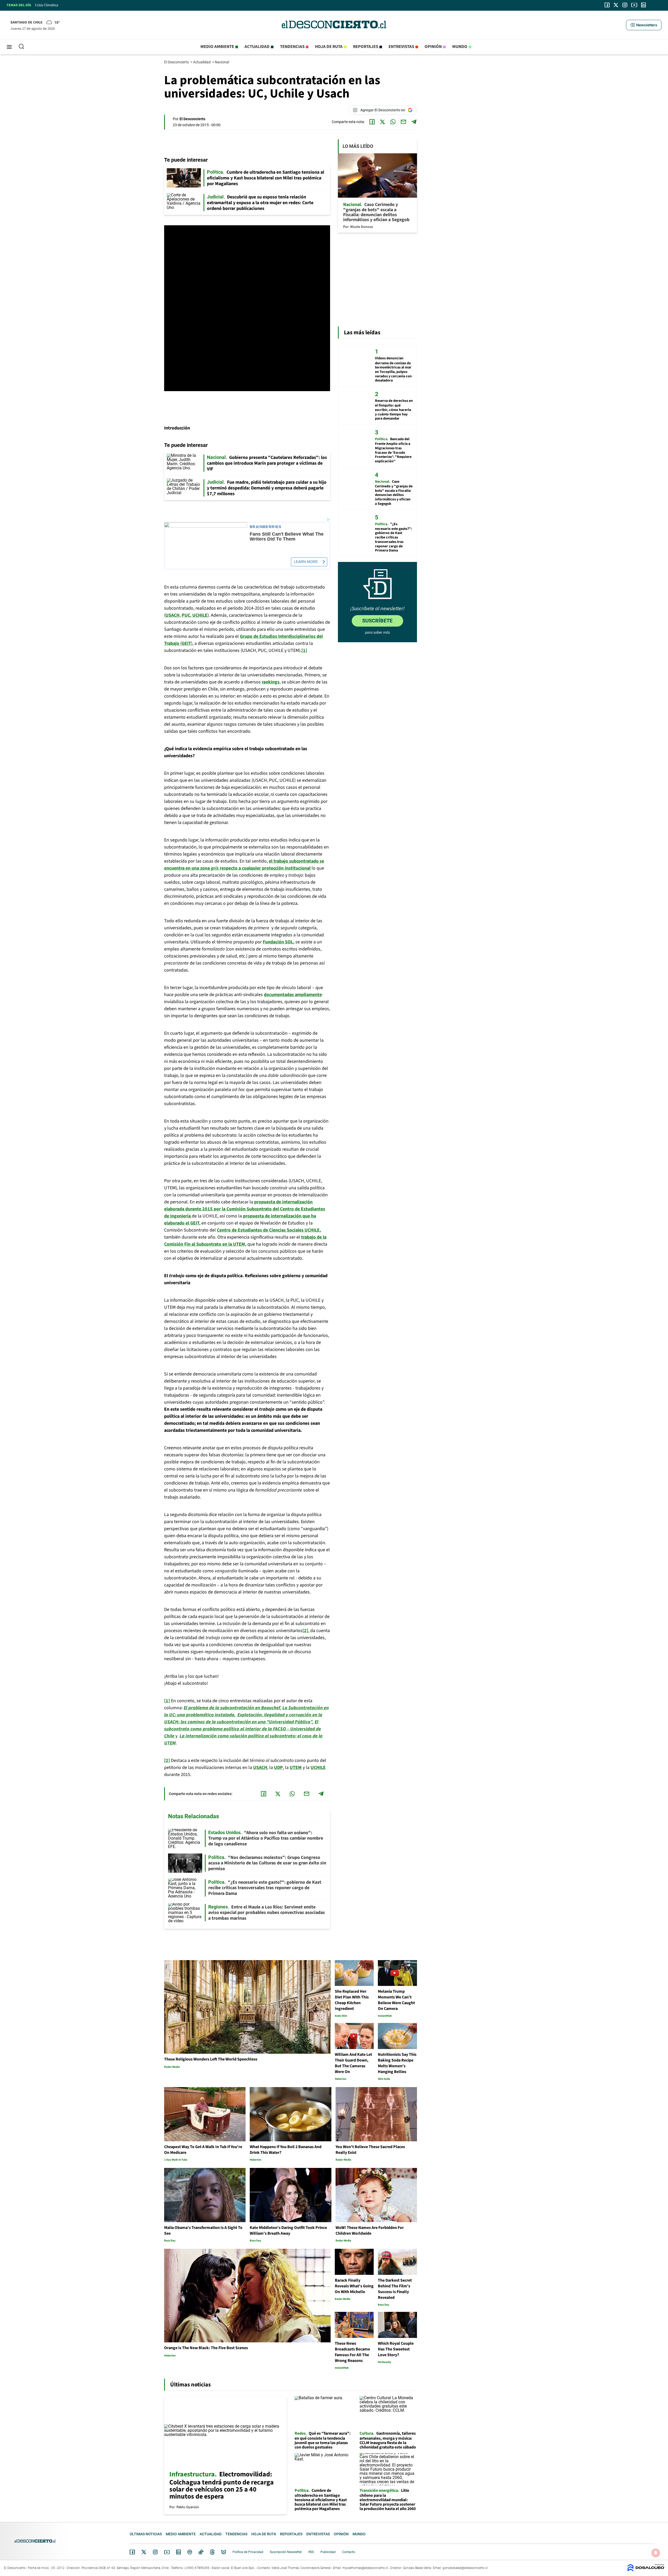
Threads (212, 2552)
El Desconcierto (177, 62)
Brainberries (266, 527)
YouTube (167, 2552)
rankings (271, 682)
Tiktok (201, 2552)
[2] (305, 1631)
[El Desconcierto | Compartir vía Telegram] (414, 122)
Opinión (433, 47)
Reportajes (366, 47)
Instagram (155, 2552)
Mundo (460, 47)
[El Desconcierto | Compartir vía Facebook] (372, 122)
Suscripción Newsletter (286, 2552)
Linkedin (178, 2552)
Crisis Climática (47, 5)
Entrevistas (401, 47)
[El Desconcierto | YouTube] (634, 5)
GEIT (186, 643)
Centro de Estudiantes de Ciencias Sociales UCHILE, (269, 1230)
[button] (644, 25)
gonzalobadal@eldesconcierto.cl (465, 2568)
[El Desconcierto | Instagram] (625, 5)
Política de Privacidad (248, 2552)
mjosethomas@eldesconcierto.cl (365, 2568)
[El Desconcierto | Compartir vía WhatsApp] (393, 122)
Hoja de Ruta (329, 47)
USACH (172, 615)
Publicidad (328, 2552)
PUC (186, 615)
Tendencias (292, 47)
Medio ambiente (217, 47)
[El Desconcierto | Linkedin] (643, 5)
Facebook (132, 2552)
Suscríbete (377, 621)
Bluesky (224, 2552)
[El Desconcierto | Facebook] (607, 5)
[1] (304, 650)
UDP (278, 1768)
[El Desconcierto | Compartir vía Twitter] (383, 122)
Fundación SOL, (279, 942)
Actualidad (257, 47)
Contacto (349, 2552)
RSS (311, 2552)
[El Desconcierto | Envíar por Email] (403, 122)
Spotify (190, 2552)
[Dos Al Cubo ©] (646, 2570)
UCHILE (200, 615)
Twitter (144, 2552)
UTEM (296, 1768)
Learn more (306, 562)
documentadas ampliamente (293, 995)
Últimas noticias (146, 2534)
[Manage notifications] (656, 2553)
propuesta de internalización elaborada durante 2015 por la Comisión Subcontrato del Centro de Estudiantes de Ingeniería (245, 1209)
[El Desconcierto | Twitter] (616, 5)
